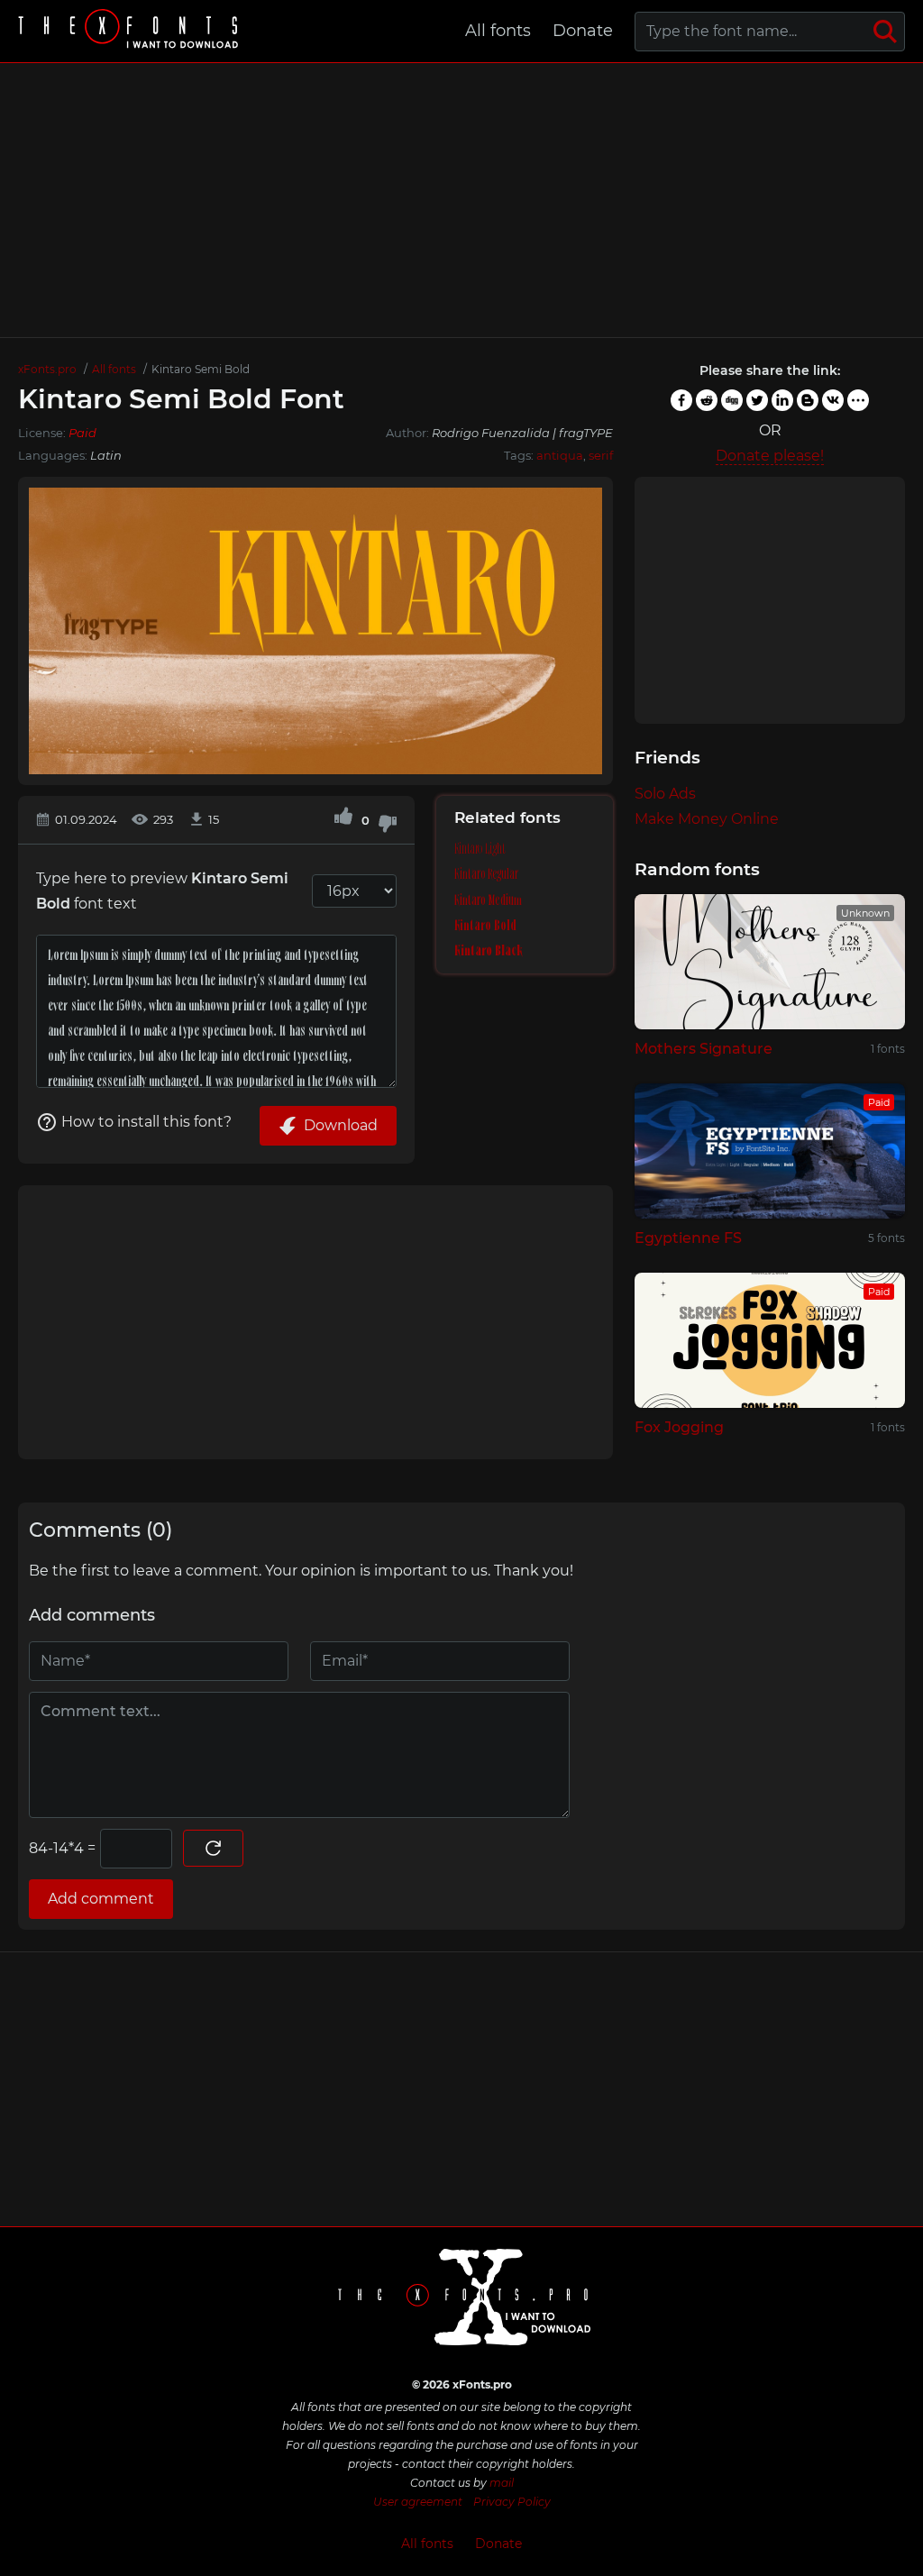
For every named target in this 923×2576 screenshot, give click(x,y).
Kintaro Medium (488, 900)
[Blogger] (808, 400)
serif (601, 455)
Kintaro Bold (485, 925)
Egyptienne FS (688, 1238)
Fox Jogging (679, 1427)
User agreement (418, 2502)
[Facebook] (681, 400)
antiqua (560, 455)
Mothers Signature (704, 1049)
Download (341, 1125)
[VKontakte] (833, 400)
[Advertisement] (461, 200)
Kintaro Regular (487, 874)
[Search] (885, 32)
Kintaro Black (489, 950)
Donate (583, 31)
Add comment (101, 1899)
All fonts (498, 31)
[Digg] (732, 400)
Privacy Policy (512, 2502)
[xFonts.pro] (131, 31)
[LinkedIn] (782, 400)
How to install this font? (146, 1122)
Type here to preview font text (162, 891)
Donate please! (770, 456)
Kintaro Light (480, 849)
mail (502, 2483)
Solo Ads (665, 794)
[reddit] (707, 400)
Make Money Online (707, 819)
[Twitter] (757, 400)
